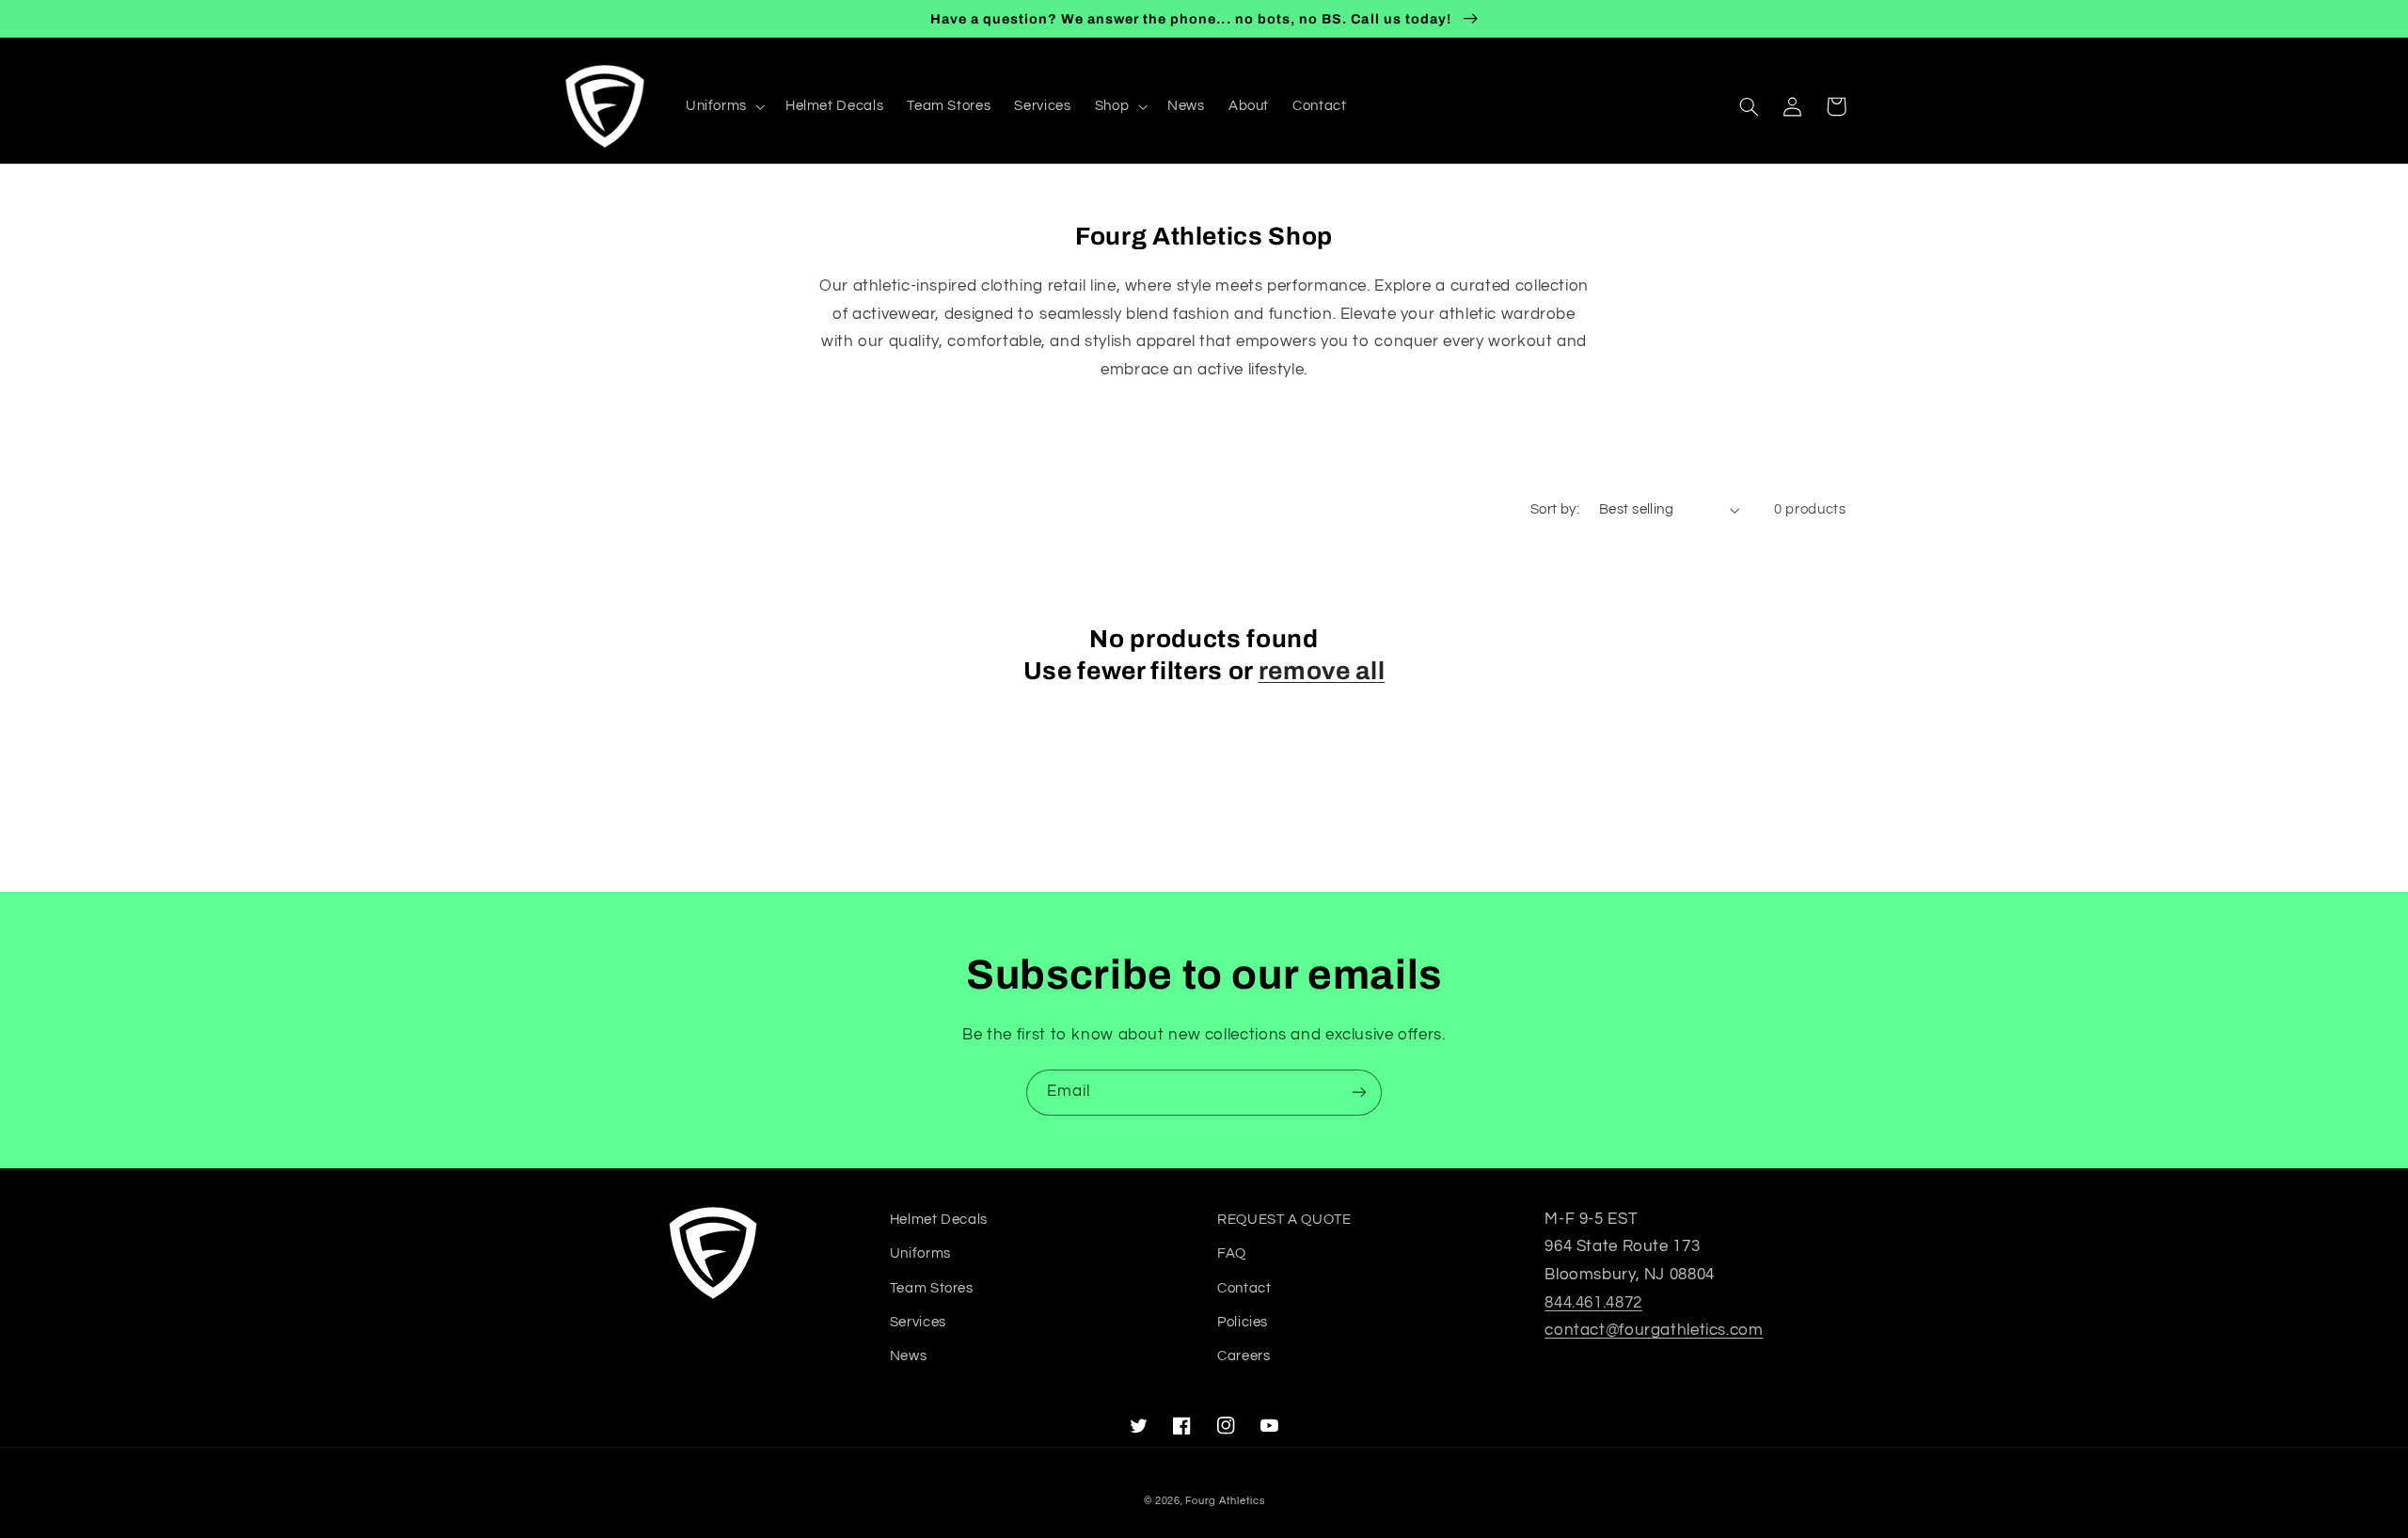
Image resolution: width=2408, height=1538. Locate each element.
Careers (1244, 1356)
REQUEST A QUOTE (1284, 1220)
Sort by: (1555, 509)
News (909, 1356)
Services (918, 1322)
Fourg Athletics (1225, 1501)
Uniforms (920, 1253)
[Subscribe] (1359, 1093)
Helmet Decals (939, 1220)
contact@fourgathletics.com (1654, 1330)
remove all (1322, 671)
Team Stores (932, 1288)
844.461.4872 (1593, 1303)
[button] (723, 106)
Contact (1244, 1288)
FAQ (1232, 1253)
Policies (1243, 1322)
